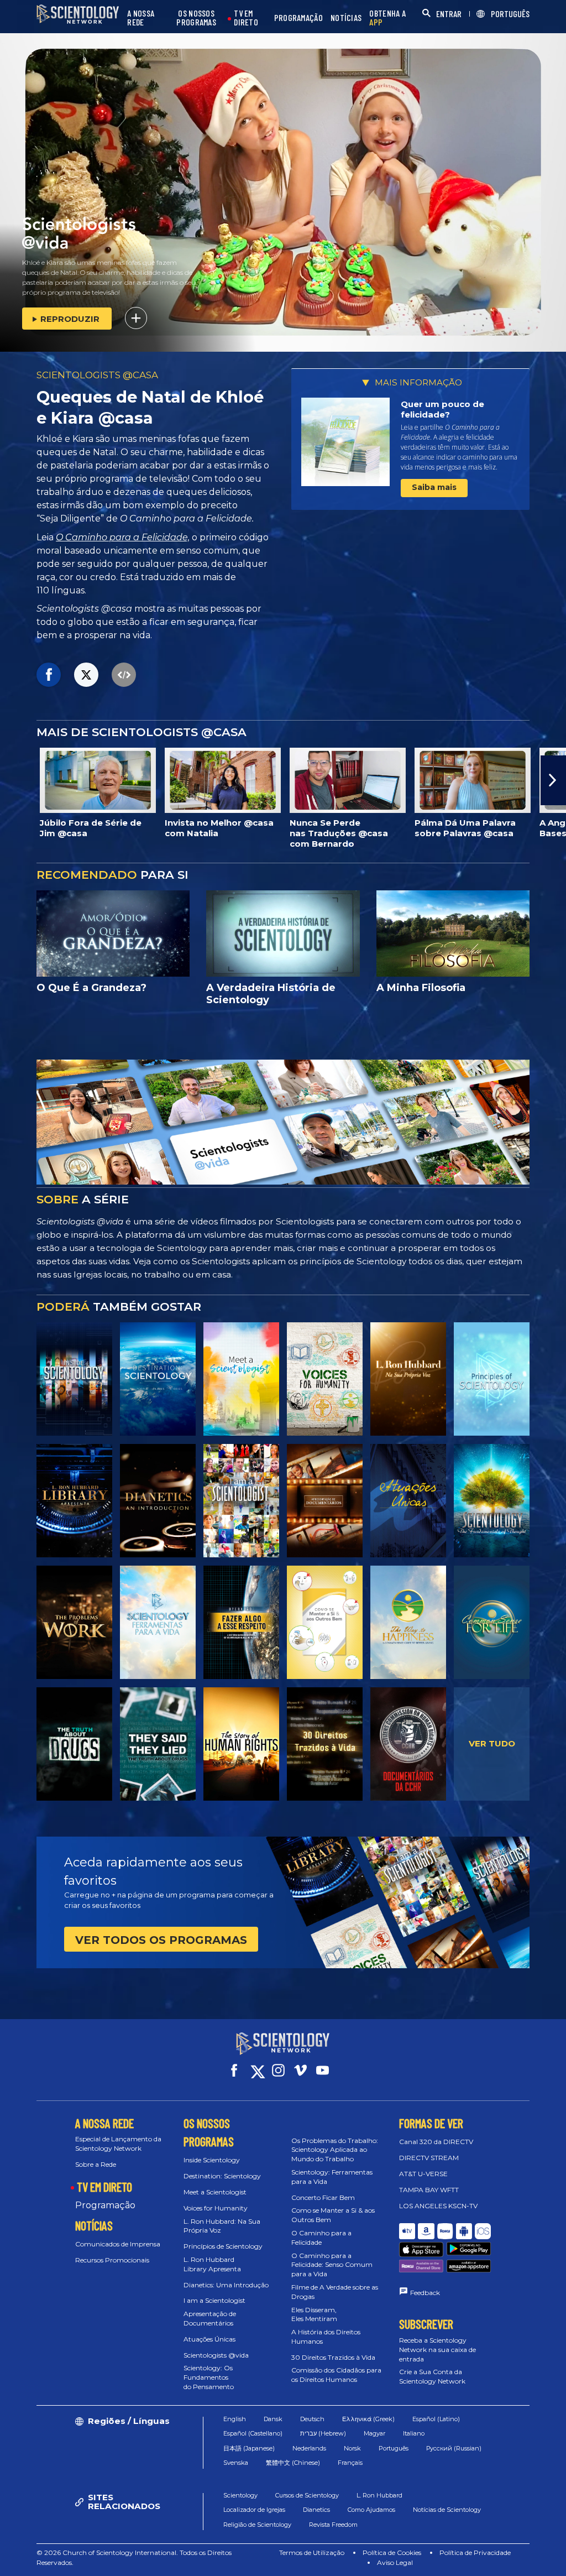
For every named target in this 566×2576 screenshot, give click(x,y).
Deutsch (312, 2419)
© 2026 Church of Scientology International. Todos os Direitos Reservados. (134, 2557)
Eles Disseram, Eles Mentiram (314, 2314)
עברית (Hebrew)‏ (323, 2433)
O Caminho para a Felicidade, (123, 537)
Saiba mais (434, 487)
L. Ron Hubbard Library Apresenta (212, 2264)
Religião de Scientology (257, 2525)
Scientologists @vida (216, 2355)
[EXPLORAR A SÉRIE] (74, 1379)
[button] (13, 780)
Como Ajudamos (371, 2510)
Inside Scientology (212, 2160)
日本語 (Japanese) (249, 2448)
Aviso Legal (395, 2562)
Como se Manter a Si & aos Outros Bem (333, 2215)
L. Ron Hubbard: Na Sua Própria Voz (222, 2226)
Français (350, 2463)
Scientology (240, 2495)
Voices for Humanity (216, 2208)
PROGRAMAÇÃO (298, 18)
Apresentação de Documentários (210, 2318)
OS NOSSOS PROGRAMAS (196, 18)
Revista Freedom (333, 2525)
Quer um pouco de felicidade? (442, 410)
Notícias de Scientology (447, 2510)
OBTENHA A (387, 18)
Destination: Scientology (222, 2176)
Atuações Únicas (209, 2339)
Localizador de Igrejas (254, 2510)
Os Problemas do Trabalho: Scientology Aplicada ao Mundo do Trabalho (335, 2150)
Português (394, 2448)
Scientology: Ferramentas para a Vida (332, 2177)
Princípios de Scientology (223, 2246)
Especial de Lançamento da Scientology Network (118, 2144)
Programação (105, 2205)
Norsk (352, 2448)
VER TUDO (492, 1743)
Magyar (374, 2433)
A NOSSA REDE (141, 18)
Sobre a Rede (96, 2164)
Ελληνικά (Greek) (368, 2419)
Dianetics (316, 2510)
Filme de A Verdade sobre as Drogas (335, 2292)
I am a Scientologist (214, 2300)
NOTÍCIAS (346, 18)
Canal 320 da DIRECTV (436, 2142)
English (235, 2419)
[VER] (492, 1379)
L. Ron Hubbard (379, 2495)
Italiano (414, 2433)
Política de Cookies (392, 2552)
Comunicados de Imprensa (118, 2244)
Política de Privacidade (475, 2552)
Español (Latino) (436, 2419)
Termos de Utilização (312, 2552)
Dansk (273, 2419)
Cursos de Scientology (307, 2495)
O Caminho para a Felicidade (321, 2238)
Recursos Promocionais (112, 2260)
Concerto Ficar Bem (323, 2197)
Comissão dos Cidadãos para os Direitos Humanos (336, 2375)
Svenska (236, 2463)
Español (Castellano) (253, 2433)
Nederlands (309, 2448)
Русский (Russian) (454, 2448)
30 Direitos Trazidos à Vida (333, 2357)
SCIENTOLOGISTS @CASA (97, 375)
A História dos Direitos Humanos (326, 2337)
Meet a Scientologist (215, 2192)
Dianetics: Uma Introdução (226, 2285)
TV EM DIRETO (246, 18)
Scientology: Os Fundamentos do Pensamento (209, 2377)
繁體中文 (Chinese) (293, 2463)
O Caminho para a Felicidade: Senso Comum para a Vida (332, 2265)
